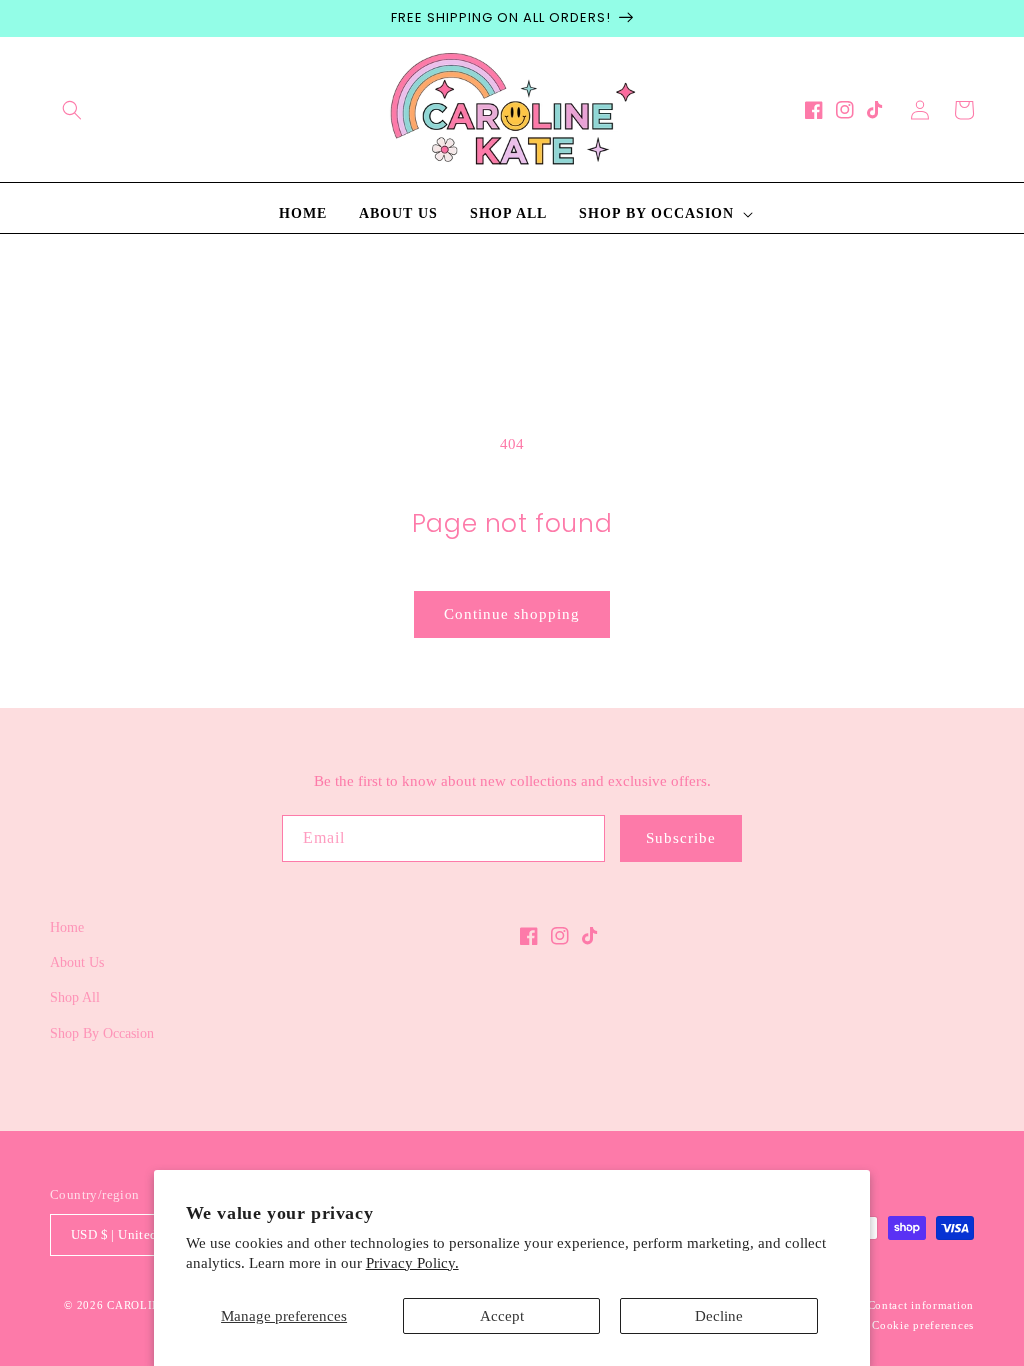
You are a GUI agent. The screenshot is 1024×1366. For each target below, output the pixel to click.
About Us (77, 962)
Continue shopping (512, 614)
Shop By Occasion (102, 1033)
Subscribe (681, 838)
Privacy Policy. (412, 1263)
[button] (72, 110)
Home (67, 927)
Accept (502, 1316)
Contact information (921, 1305)
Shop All (75, 997)
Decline (719, 1316)
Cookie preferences (923, 1325)
